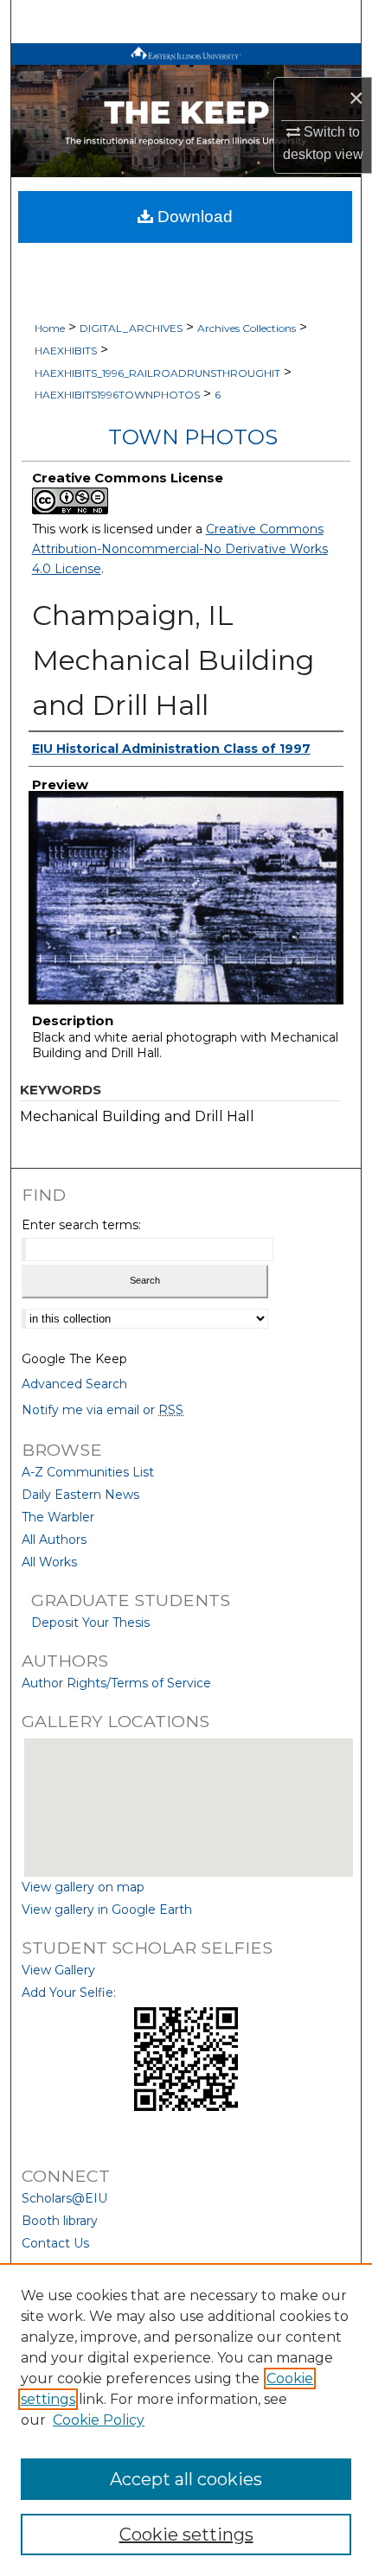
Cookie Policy (99, 2420)
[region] (186, 2420)
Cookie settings (186, 2535)
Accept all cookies (186, 2479)
